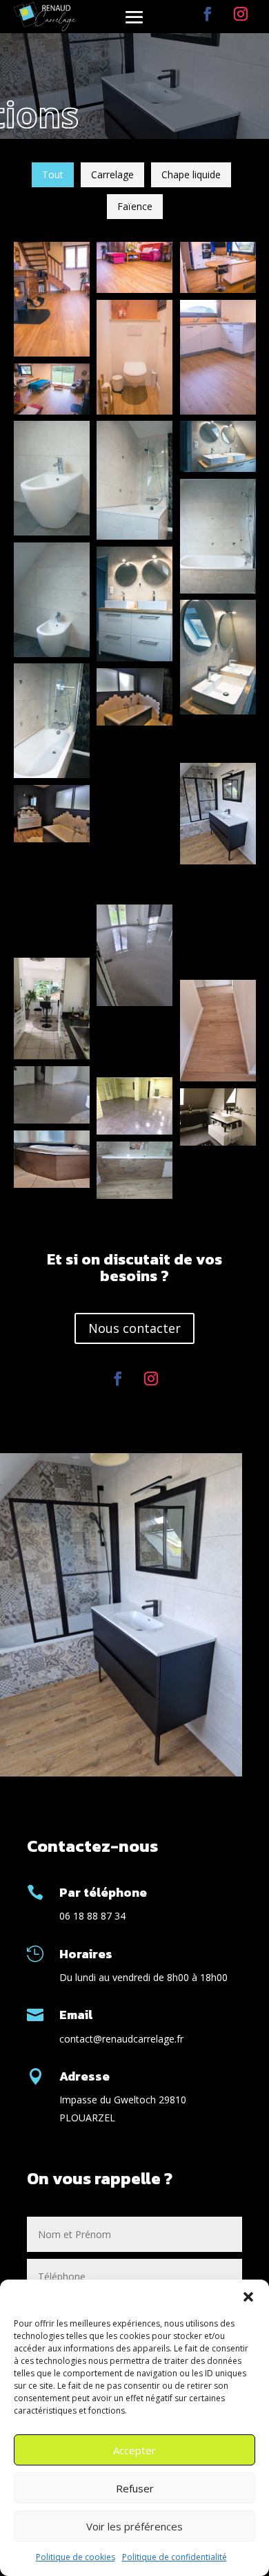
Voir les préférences (134, 2526)
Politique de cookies (76, 2557)
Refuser (135, 2488)
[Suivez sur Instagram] (241, 14)
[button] (248, 2297)
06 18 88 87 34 (92, 1916)
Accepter (134, 2450)
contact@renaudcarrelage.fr (121, 2039)
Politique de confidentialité (175, 2557)
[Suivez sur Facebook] (208, 14)
